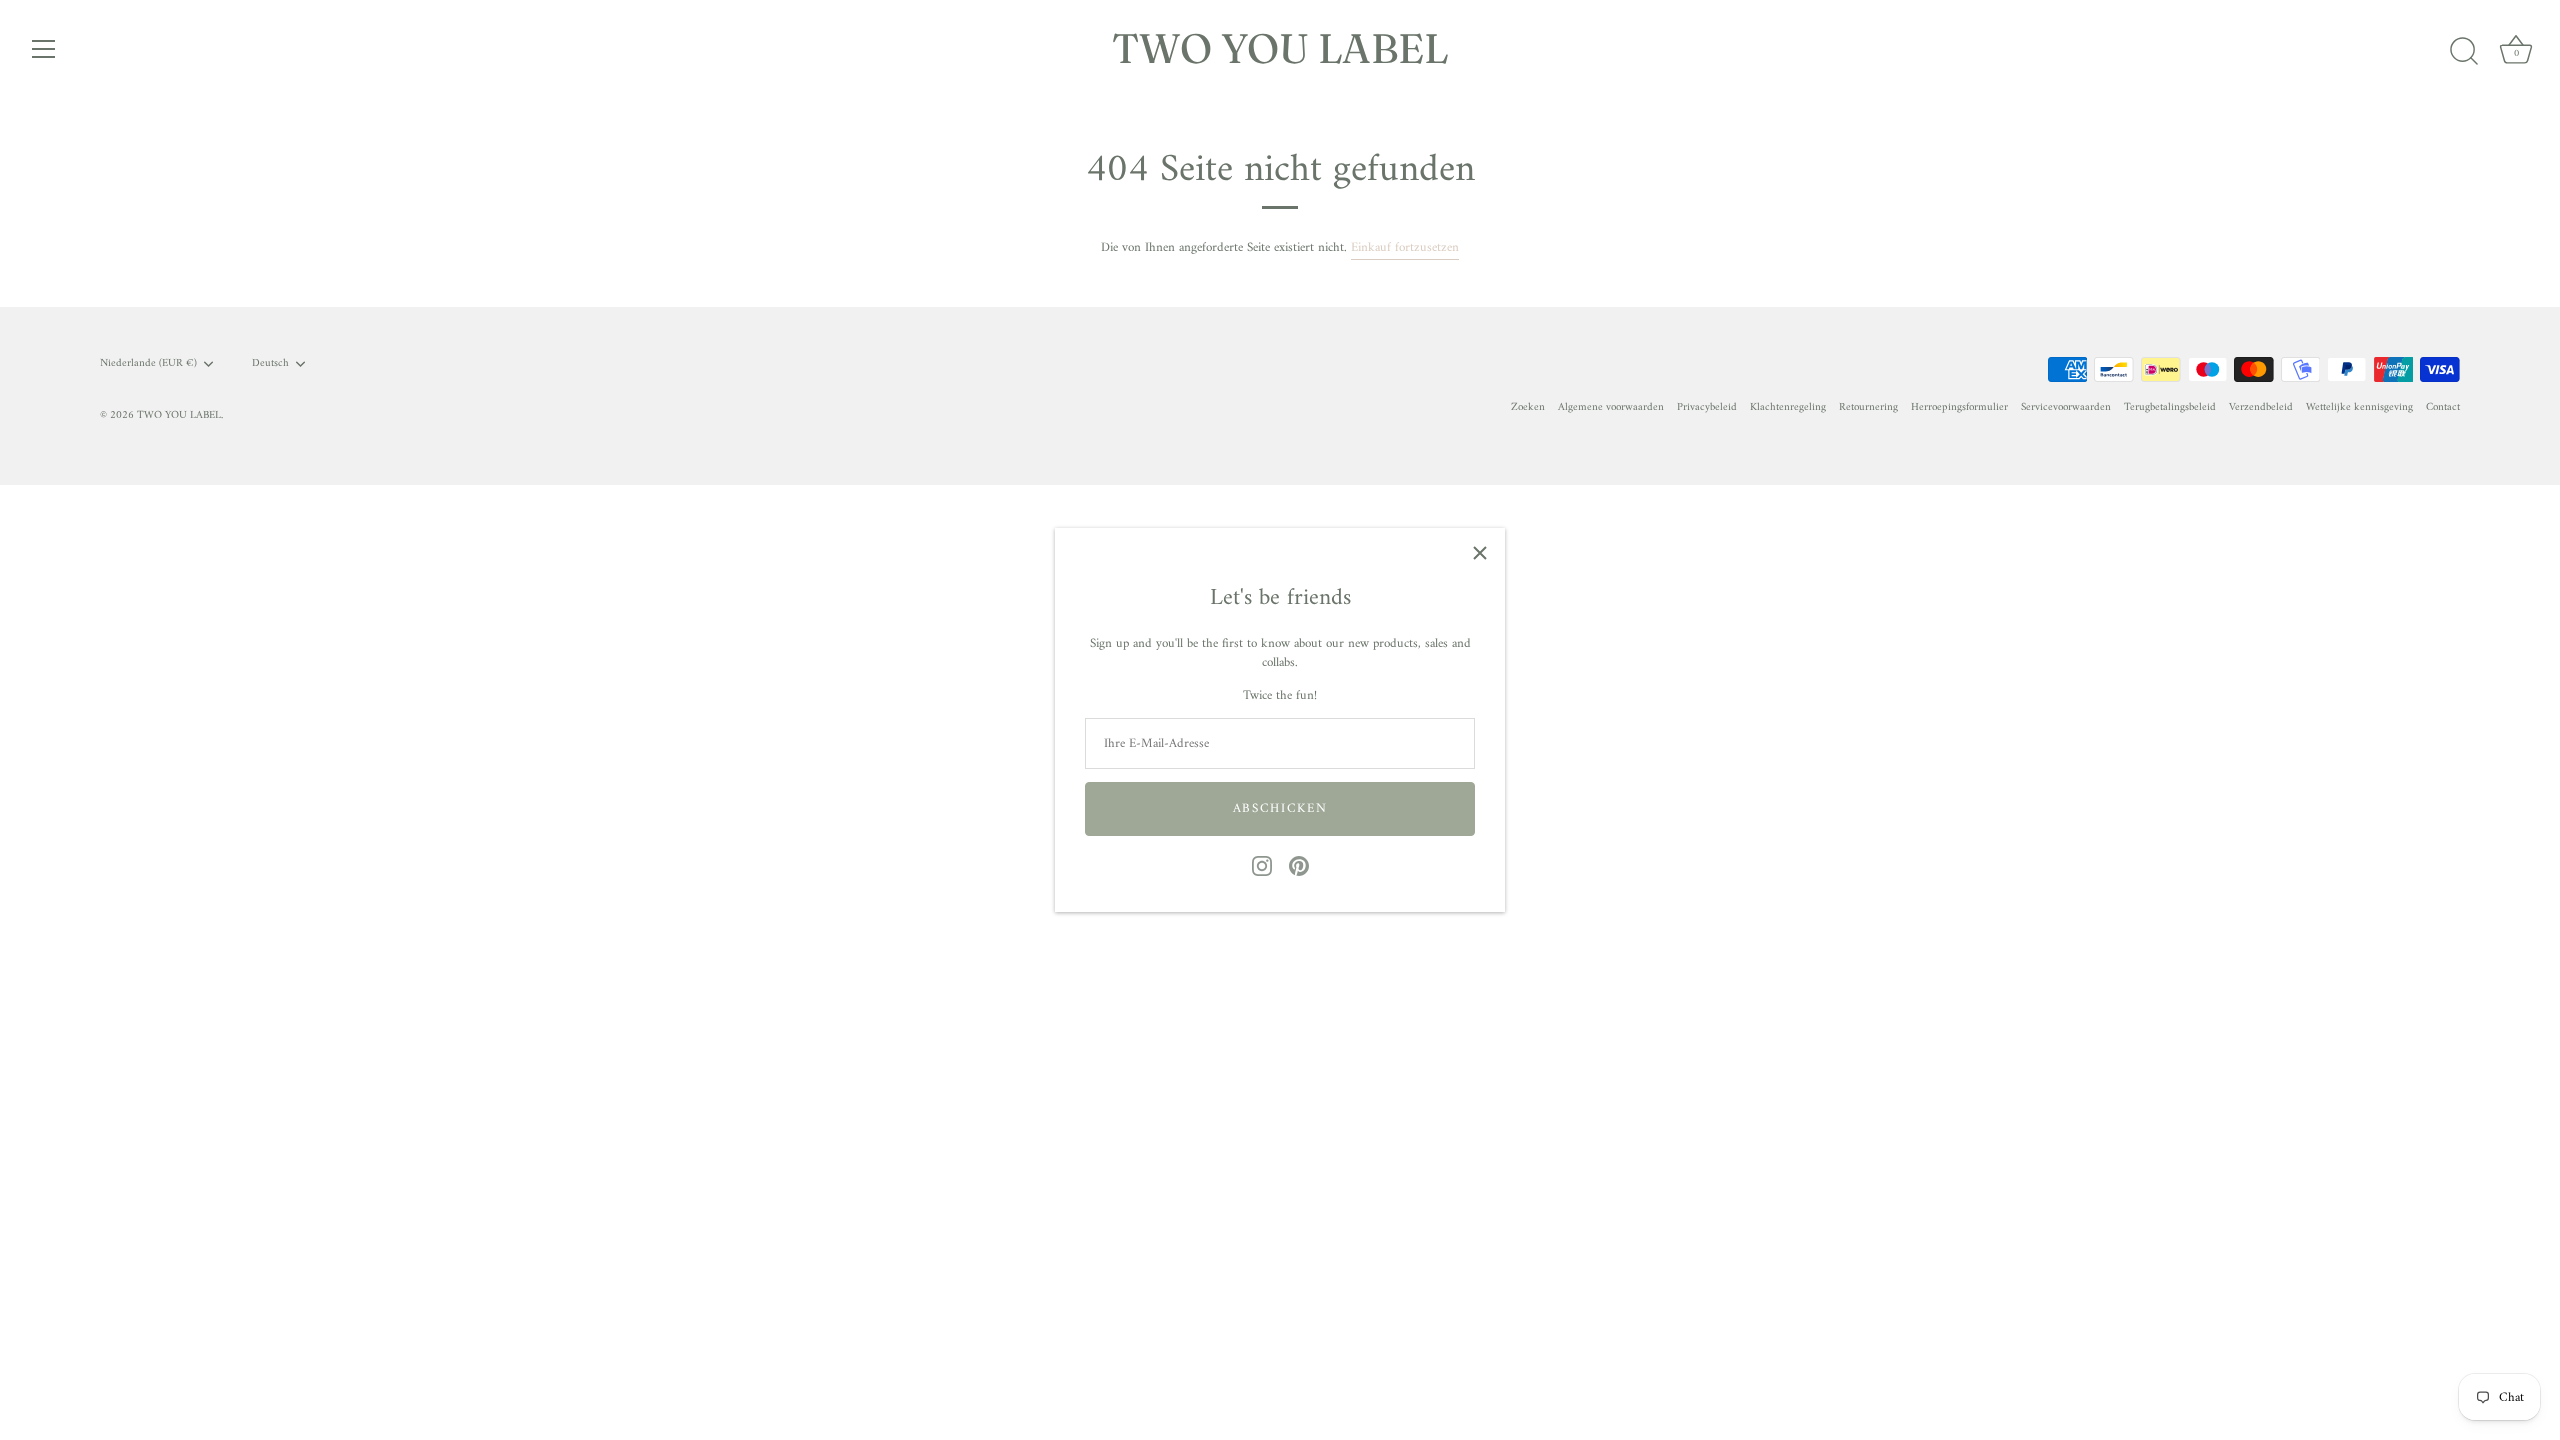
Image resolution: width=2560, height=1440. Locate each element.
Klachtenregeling (1788, 407)
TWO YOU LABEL (1280, 48)
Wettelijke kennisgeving (2359, 407)
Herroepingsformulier (1959, 407)
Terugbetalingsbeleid (2170, 407)
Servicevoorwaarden (2066, 407)
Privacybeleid (1707, 407)
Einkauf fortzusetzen (1405, 247)
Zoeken (1528, 407)
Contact (2443, 407)
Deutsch (270, 364)
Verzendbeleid (2261, 407)
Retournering (1868, 407)
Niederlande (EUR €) (148, 364)
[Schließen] (1480, 553)
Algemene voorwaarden (1611, 407)
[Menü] (44, 49)
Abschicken (1280, 808)
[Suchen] (2464, 52)
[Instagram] (1262, 865)
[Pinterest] (1299, 865)
